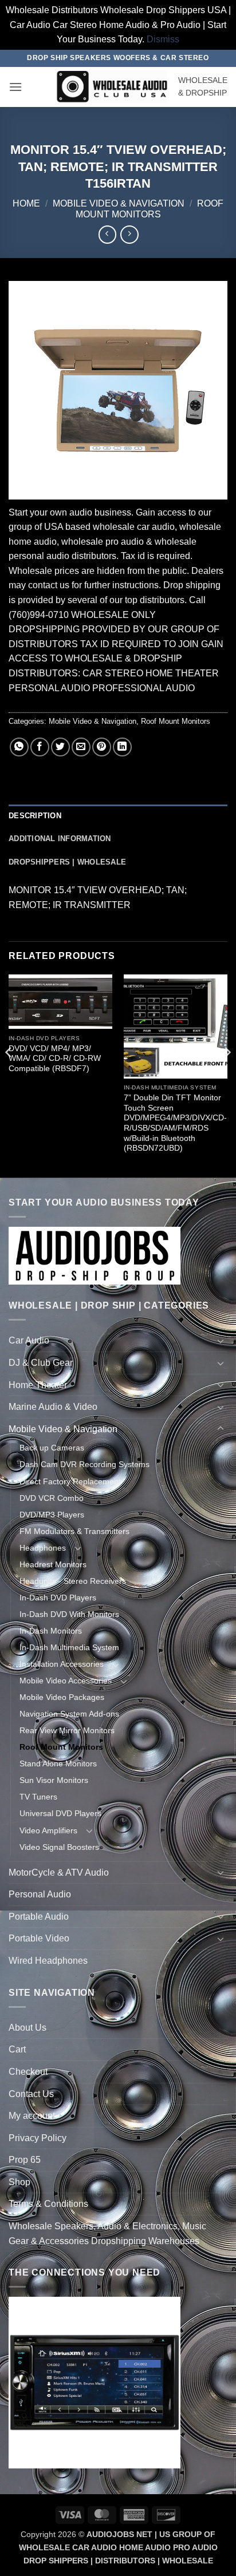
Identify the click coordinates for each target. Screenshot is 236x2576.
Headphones (43, 1548)
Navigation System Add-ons (69, 1714)
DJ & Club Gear (41, 1363)
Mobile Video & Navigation (119, 203)
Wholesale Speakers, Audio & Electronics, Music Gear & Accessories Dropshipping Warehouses (107, 2234)
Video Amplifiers (48, 1830)
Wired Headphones (48, 1961)
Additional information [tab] (60, 839)
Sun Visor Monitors (54, 1780)
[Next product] (107, 234)
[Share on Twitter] (60, 747)
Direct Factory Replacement (70, 1481)
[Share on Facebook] (40, 747)
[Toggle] (221, 1341)
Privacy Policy (38, 2138)
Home (26, 203)
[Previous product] (129, 234)
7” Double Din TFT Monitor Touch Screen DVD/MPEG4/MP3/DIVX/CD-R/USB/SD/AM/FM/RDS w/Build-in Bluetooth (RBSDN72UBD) (175, 1123)
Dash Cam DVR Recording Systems (84, 1464)
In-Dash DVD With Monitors (69, 1614)
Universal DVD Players (60, 1813)
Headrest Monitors (53, 1564)
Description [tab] (35, 816)
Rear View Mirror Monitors (67, 1730)
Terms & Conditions (48, 2204)
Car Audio (29, 1340)
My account (32, 2116)
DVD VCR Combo (52, 1498)
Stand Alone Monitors (58, 1763)
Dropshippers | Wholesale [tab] (67, 862)
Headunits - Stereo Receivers (73, 1581)
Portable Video (39, 1938)
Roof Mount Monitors (176, 721)
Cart (17, 2049)
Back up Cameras (52, 1448)
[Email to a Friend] (81, 747)
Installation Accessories (62, 1664)
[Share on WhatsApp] (19, 747)
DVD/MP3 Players (52, 1515)
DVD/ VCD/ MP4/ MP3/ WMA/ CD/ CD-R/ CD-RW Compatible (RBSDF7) (55, 1059)
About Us (27, 2028)
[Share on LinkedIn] (122, 747)
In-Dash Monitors (51, 1631)
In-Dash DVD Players (58, 1598)
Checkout (28, 2072)
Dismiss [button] (163, 39)
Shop (19, 2182)
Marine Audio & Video (53, 1407)
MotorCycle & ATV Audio (59, 1872)
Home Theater (38, 1385)
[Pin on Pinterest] (102, 747)
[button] (15, 87)
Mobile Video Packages (62, 1697)
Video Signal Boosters (59, 1847)
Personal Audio (40, 1894)
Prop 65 (25, 2160)
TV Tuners (38, 1797)
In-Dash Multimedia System (69, 1647)
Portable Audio (39, 1917)
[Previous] (9, 1075)
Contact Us (31, 2094)
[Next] (227, 1075)
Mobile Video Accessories (66, 1681)
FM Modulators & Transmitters (74, 1531)
